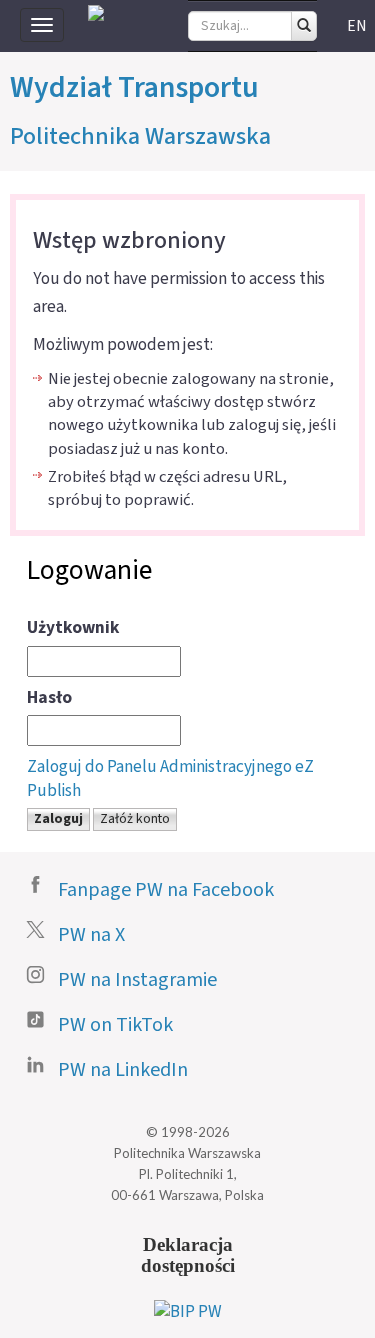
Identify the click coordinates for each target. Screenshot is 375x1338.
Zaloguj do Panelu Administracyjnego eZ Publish (170, 779)
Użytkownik (73, 628)
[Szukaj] (304, 26)
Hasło (49, 698)
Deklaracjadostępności (188, 1255)
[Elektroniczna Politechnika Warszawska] (95, 12)
